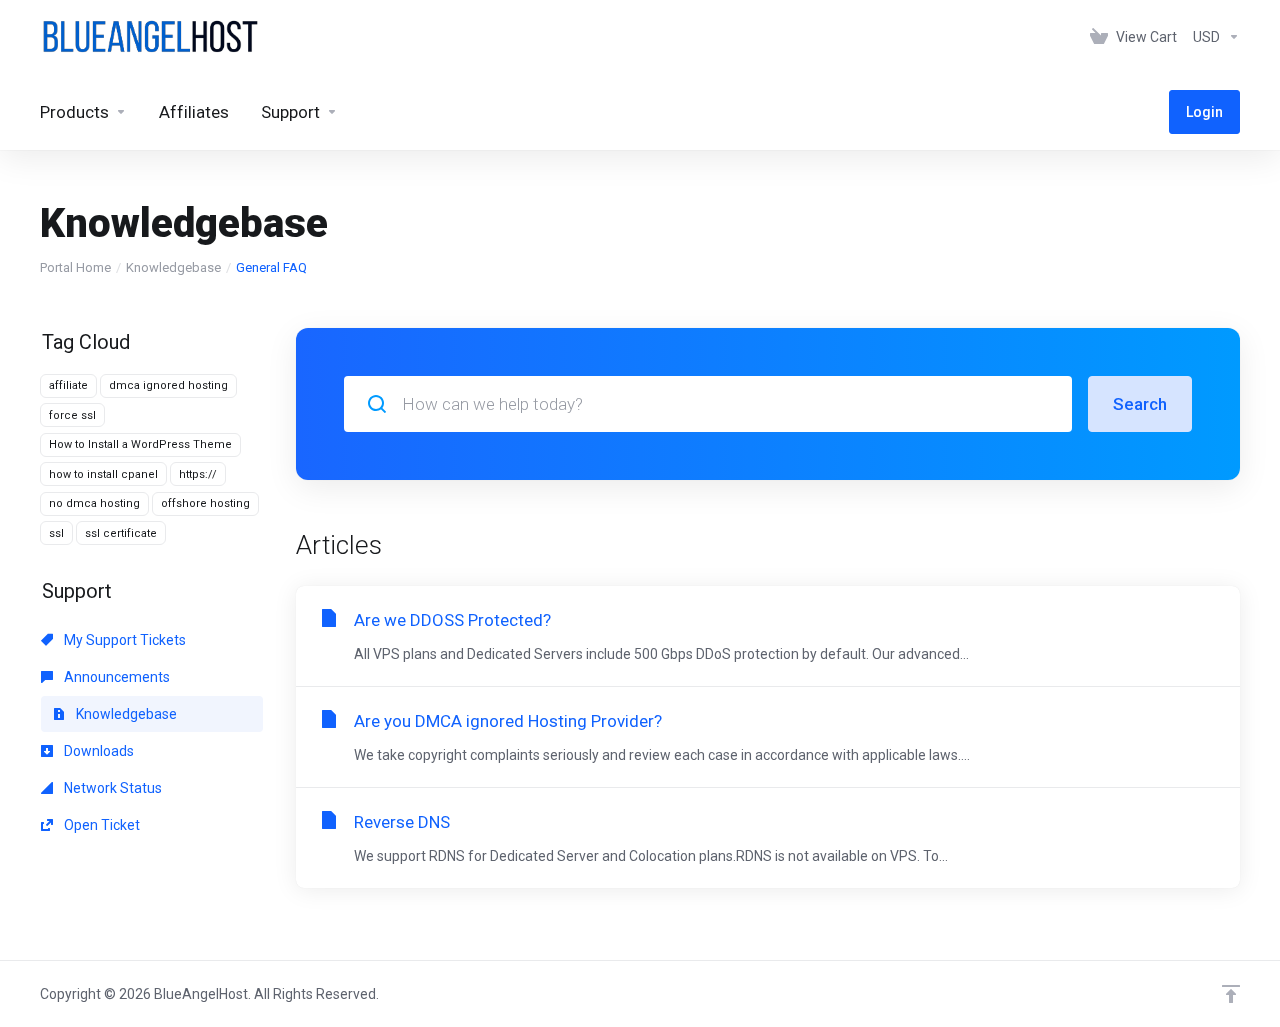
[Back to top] (1231, 994)
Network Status (111, 788)
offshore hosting (205, 503)
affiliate (68, 385)
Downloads (97, 751)
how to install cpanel (103, 474)
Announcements (115, 677)
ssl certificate (121, 533)
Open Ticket (100, 825)
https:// (198, 474)
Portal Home (75, 267)
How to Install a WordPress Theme (140, 444)
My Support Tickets (123, 640)
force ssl (72, 415)
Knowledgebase (173, 267)
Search (1140, 404)
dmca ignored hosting (168, 385)
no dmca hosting (94, 503)
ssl (56, 533)
